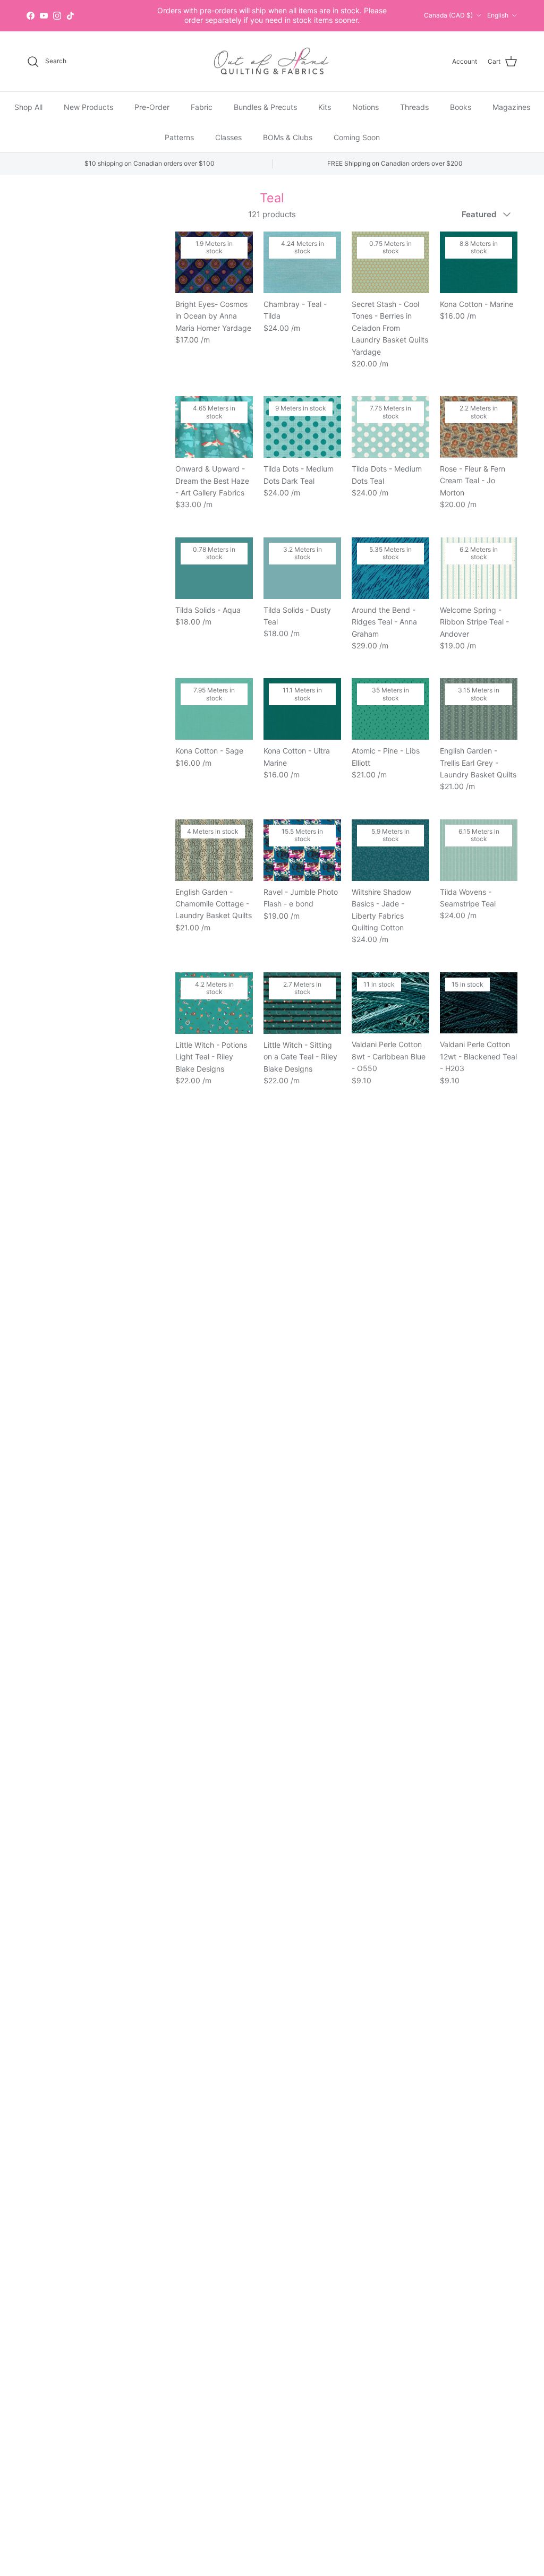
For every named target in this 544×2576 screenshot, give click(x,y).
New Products (88, 107)
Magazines (511, 107)
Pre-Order (152, 107)
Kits (325, 107)
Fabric (202, 107)
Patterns (179, 137)
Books (461, 107)
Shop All (28, 107)
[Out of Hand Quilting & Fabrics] (272, 62)
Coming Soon (357, 137)
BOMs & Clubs (288, 137)
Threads (414, 107)
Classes (228, 137)
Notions (365, 107)
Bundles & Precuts (265, 107)
